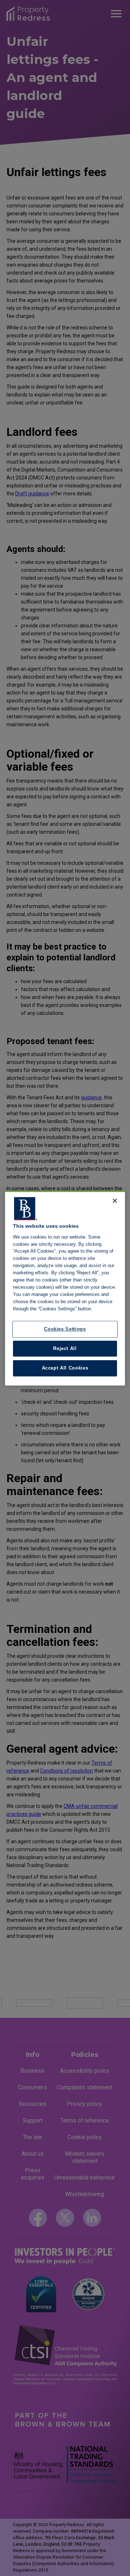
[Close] (115, 1201)
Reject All (65, 1348)
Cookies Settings (65, 1329)
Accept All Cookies (65, 1368)
